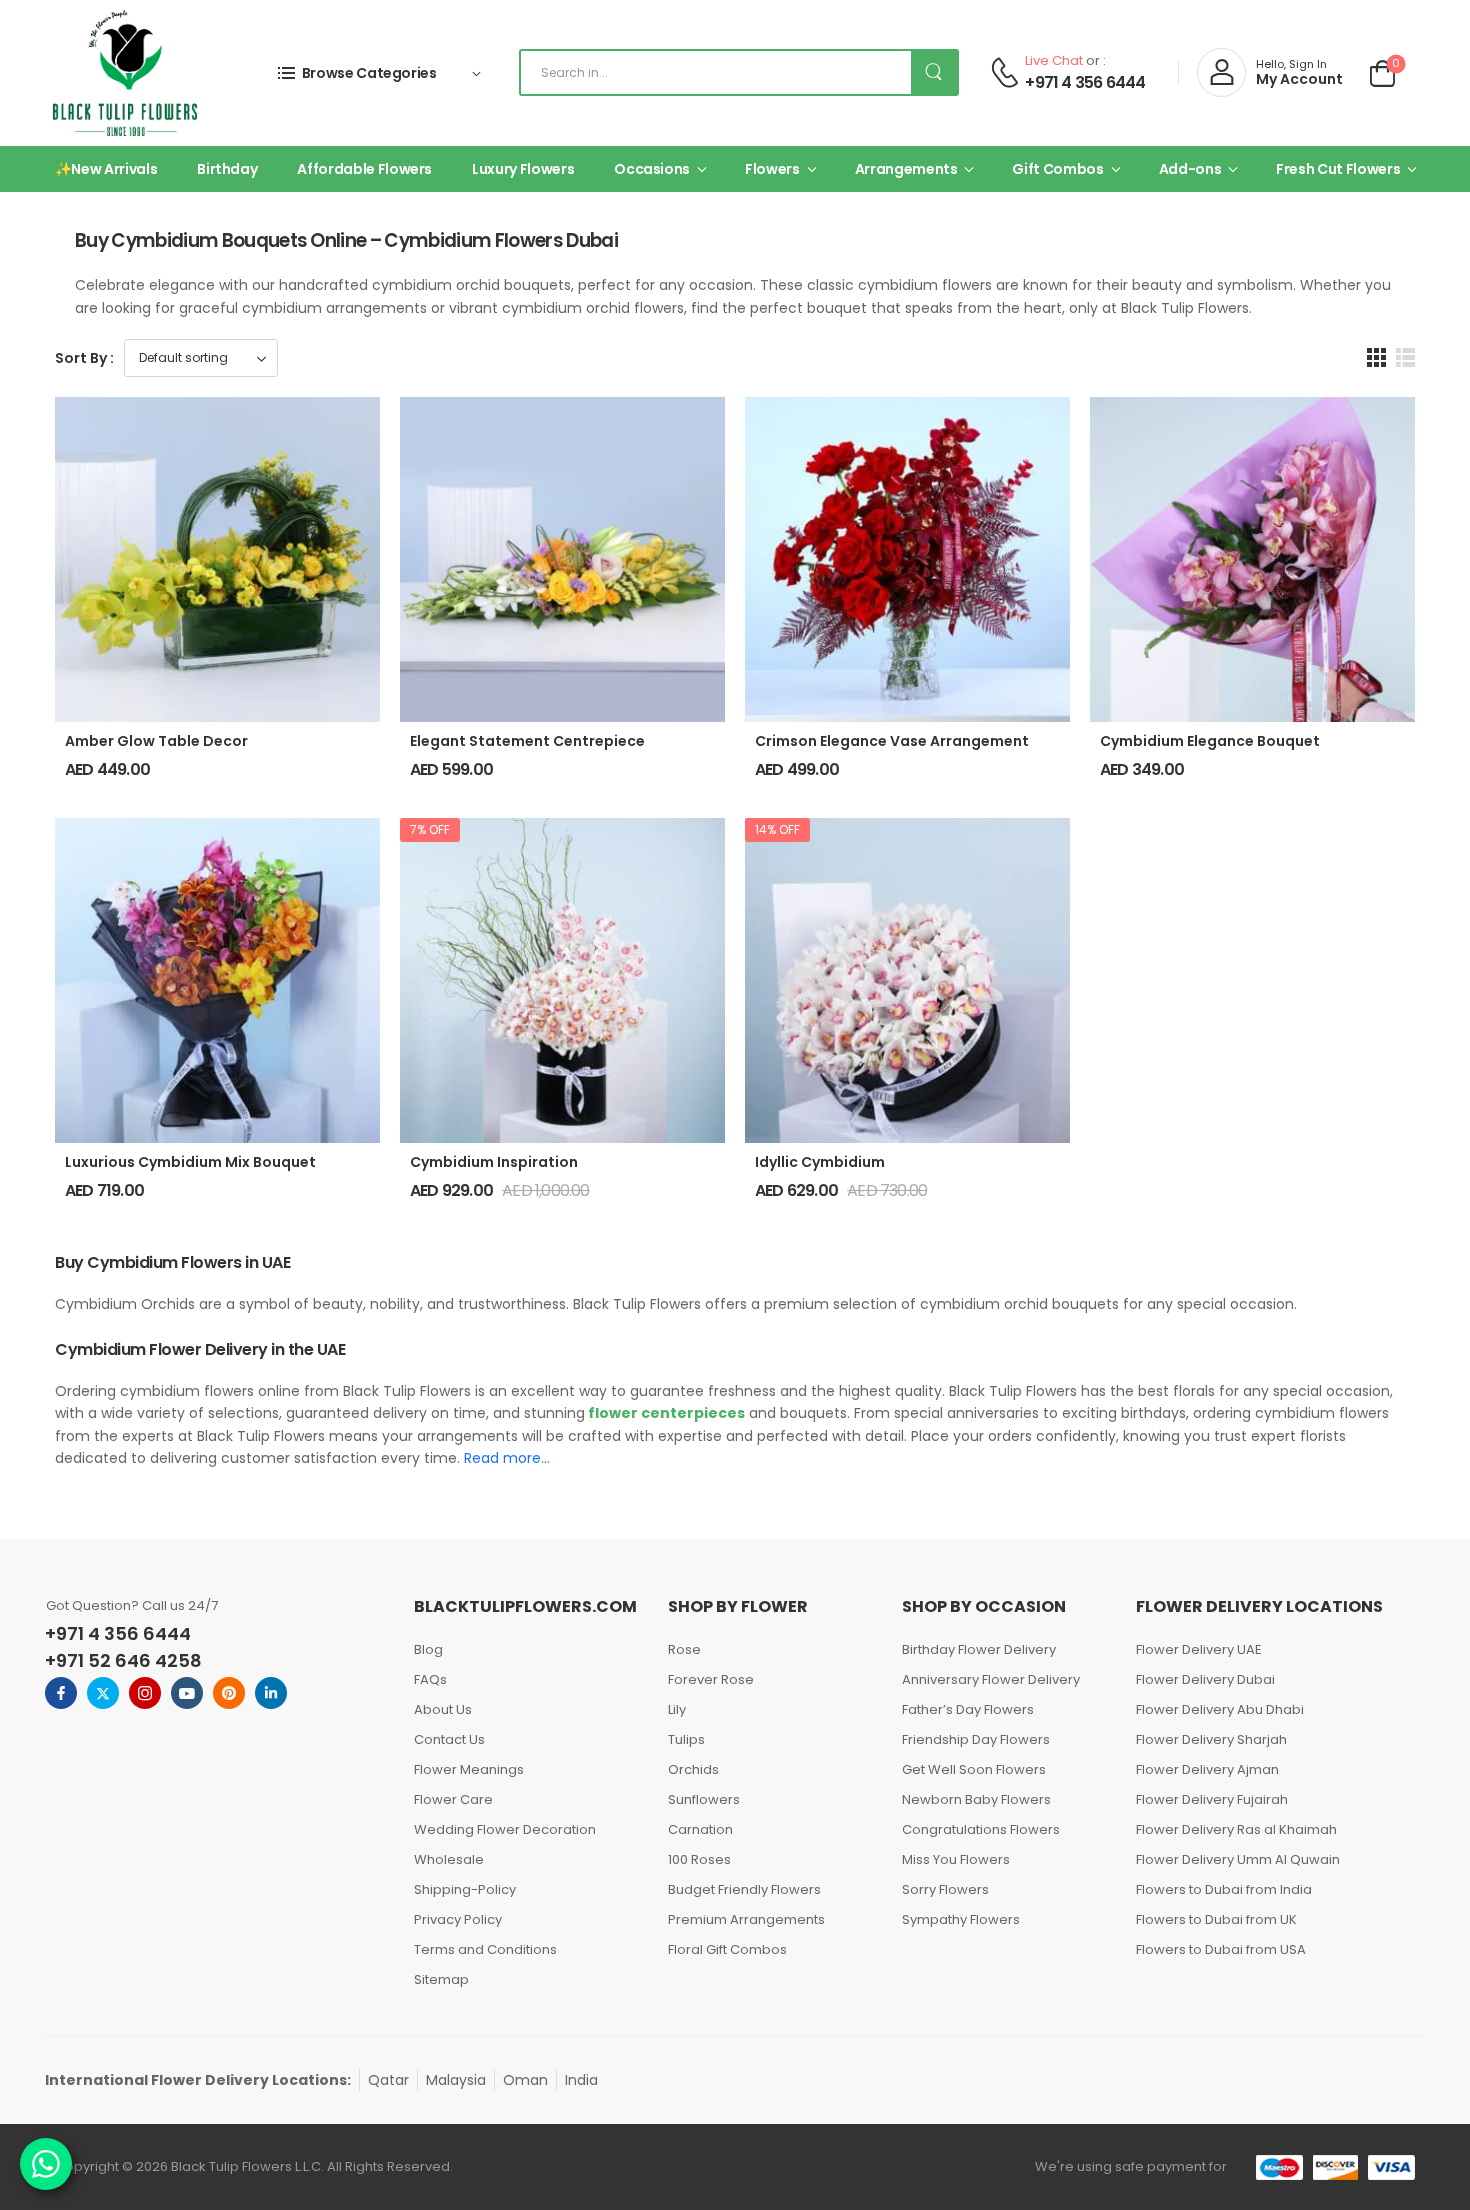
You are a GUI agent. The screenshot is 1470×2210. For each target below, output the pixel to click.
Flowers (772, 169)
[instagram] (145, 1693)
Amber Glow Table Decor (156, 741)
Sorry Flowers (945, 1889)
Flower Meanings (469, 1769)
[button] (1376, 357)
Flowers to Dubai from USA (1221, 1949)
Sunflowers (704, 1799)
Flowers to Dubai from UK (1216, 1919)
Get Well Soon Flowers (974, 1769)
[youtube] (187, 1693)
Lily (677, 1709)
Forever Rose (711, 1679)
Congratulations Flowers (981, 1829)
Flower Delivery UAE (1199, 1649)
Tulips (686, 1739)
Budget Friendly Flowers (744, 1889)
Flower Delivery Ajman (1207, 1769)
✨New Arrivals (106, 169)
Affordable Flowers (364, 169)
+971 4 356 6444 (1085, 83)
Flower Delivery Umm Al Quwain (1238, 1859)
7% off (430, 829)
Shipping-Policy (465, 1889)
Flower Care (453, 1799)
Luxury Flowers (523, 169)
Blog (428, 1649)
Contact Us (449, 1739)
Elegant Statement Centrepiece (527, 741)
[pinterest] (229, 1693)
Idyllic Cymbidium (820, 1162)
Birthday (227, 169)
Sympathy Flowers (961, 1919)
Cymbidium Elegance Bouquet (1210, 741)
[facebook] (61, 1693)
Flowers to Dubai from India (1224, 1889)
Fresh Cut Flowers (1338, 169)
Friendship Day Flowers (976, 1739)
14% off (777, 829)
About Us (443, 1709)
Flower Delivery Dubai (1205, 1679)
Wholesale (449, 1859)
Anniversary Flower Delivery (991, 1679)
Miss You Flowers (956, 1859)
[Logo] (125, 73)
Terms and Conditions (485, 1949)
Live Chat (1054, 60)
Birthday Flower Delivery (979, 1649)
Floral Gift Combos (727, 1949)
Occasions (652, 169)
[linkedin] (271, 1693)
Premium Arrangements (746, 1919)
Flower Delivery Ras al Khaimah (1236, 1829)
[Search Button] (934, 72)
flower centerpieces (665, 1413)
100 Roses (699, 1859)
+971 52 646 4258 (123, 1660)
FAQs (430, 1679)
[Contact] (1004, 72)
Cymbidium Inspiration (494, 1162)
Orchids (693, 1769)
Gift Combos (1057, 169)
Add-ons (1190, 169)
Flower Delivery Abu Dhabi (1220, 1709)
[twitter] (103, 1693)
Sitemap (441, 1979)
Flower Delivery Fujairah (1212, 1799)
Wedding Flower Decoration (505, 1829)
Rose (684, 1649)
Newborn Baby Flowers (976, 1799)
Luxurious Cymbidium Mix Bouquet (190, 1162)
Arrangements (906, 169)
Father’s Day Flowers (968, 1709)
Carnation (700, 1829)
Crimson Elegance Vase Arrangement (892, 741)
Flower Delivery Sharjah (1211, 1739)
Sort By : (84, 358)
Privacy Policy (458, 1919)
